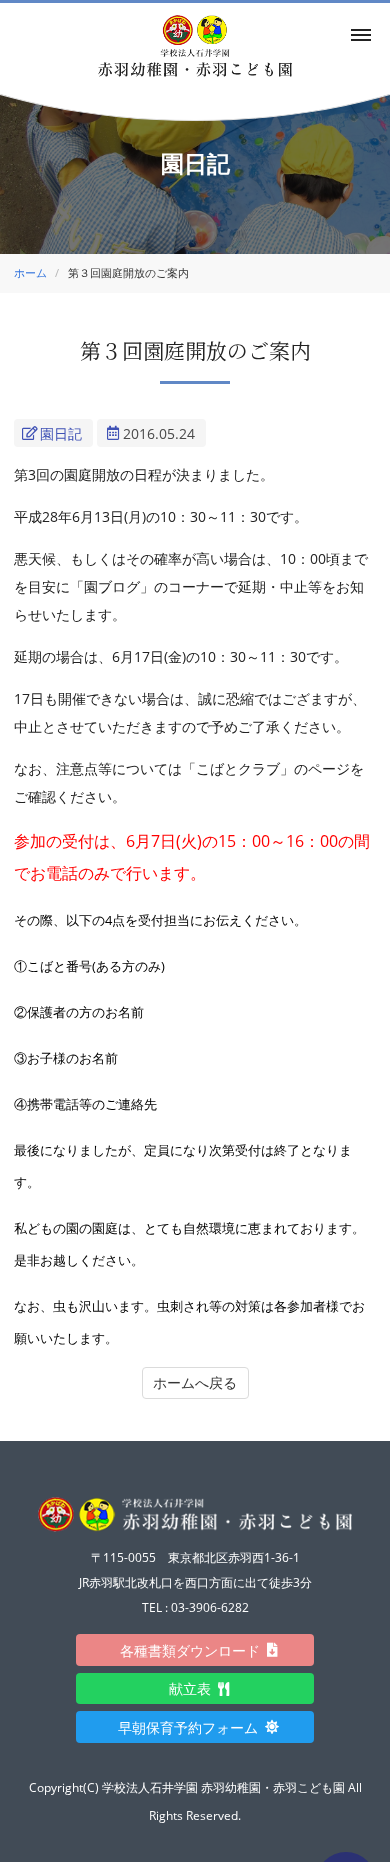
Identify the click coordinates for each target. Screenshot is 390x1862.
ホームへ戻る (195, 1382)
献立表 (197, 1688)
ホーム (30, 272)
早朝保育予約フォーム (195, 1727)
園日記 (61, 433)
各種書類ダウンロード (197, 1650)
